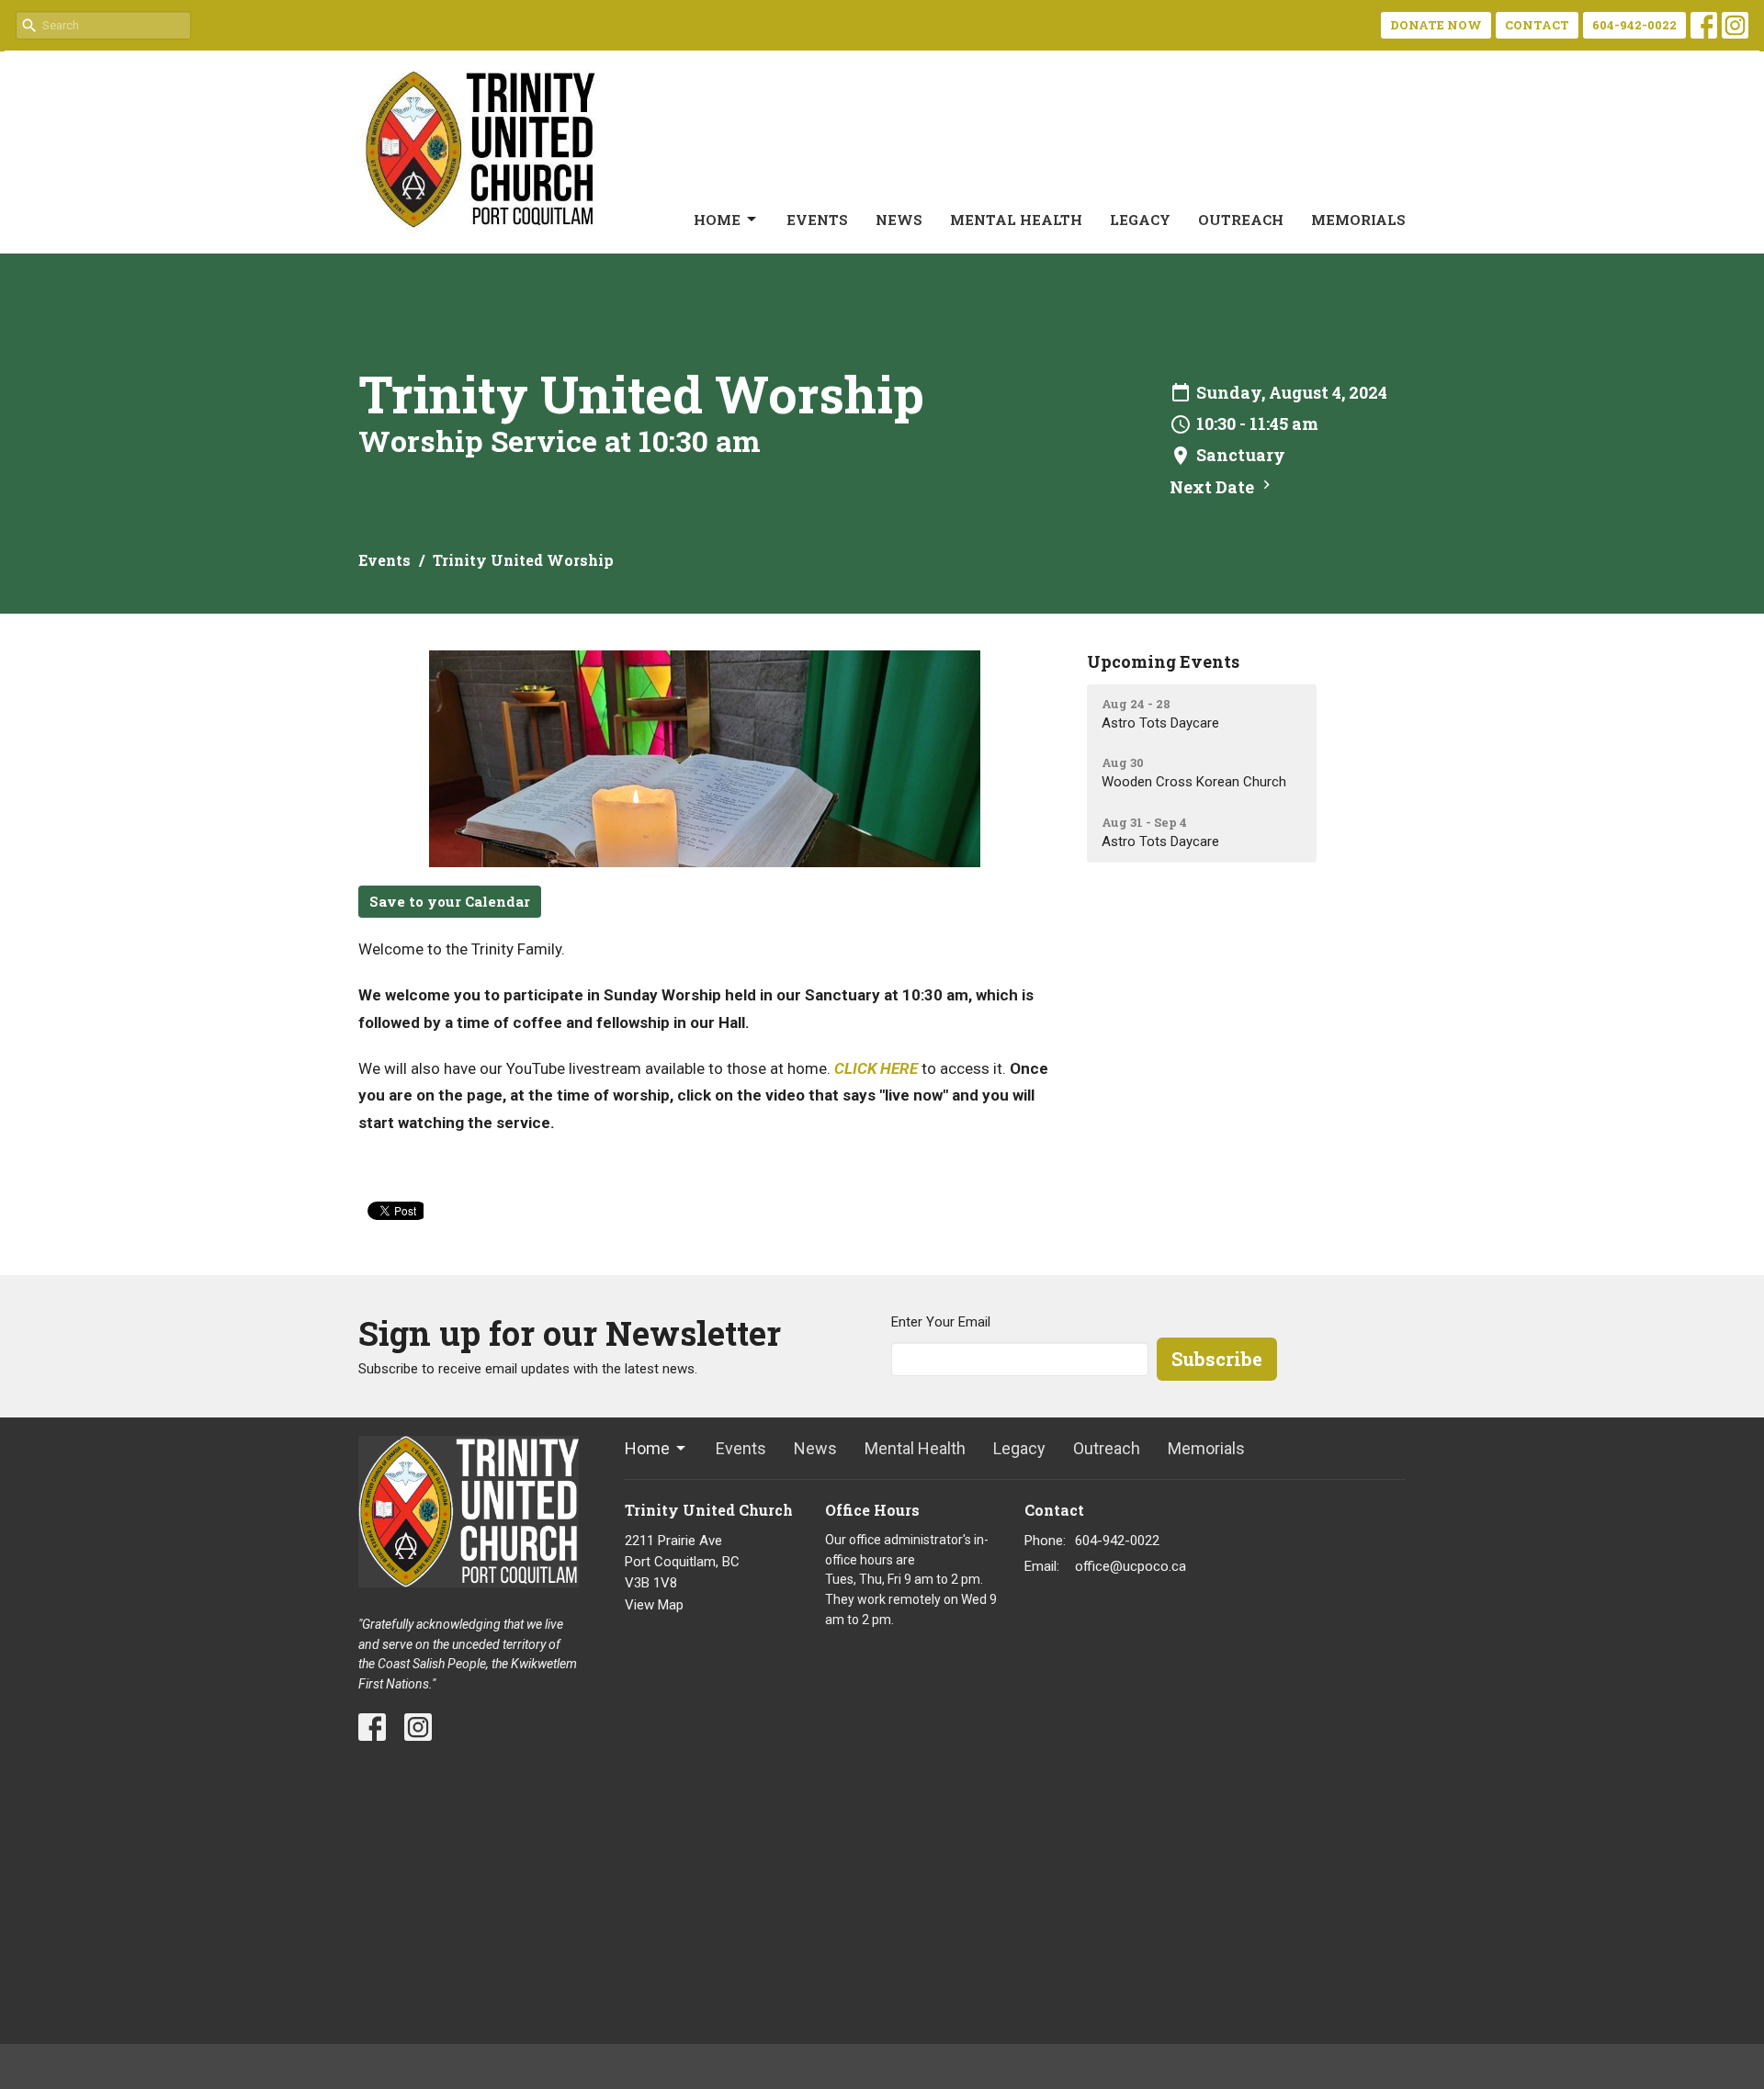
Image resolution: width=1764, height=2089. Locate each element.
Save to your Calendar (450, 901)
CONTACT (1537, 25)
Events (817, 220)
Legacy (1140, 220)
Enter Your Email (941, 1322)
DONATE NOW (1436, 25)
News (899, 220)
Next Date (1214, 487)
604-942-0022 (1634, 25)
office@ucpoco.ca (1131, 1566)
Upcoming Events (1163, 661)
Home (717, 220)
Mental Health (1016, 220)
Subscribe (1217, 1359)
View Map (654, 1605)
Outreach (1241, 220)
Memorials (1358, 220)
